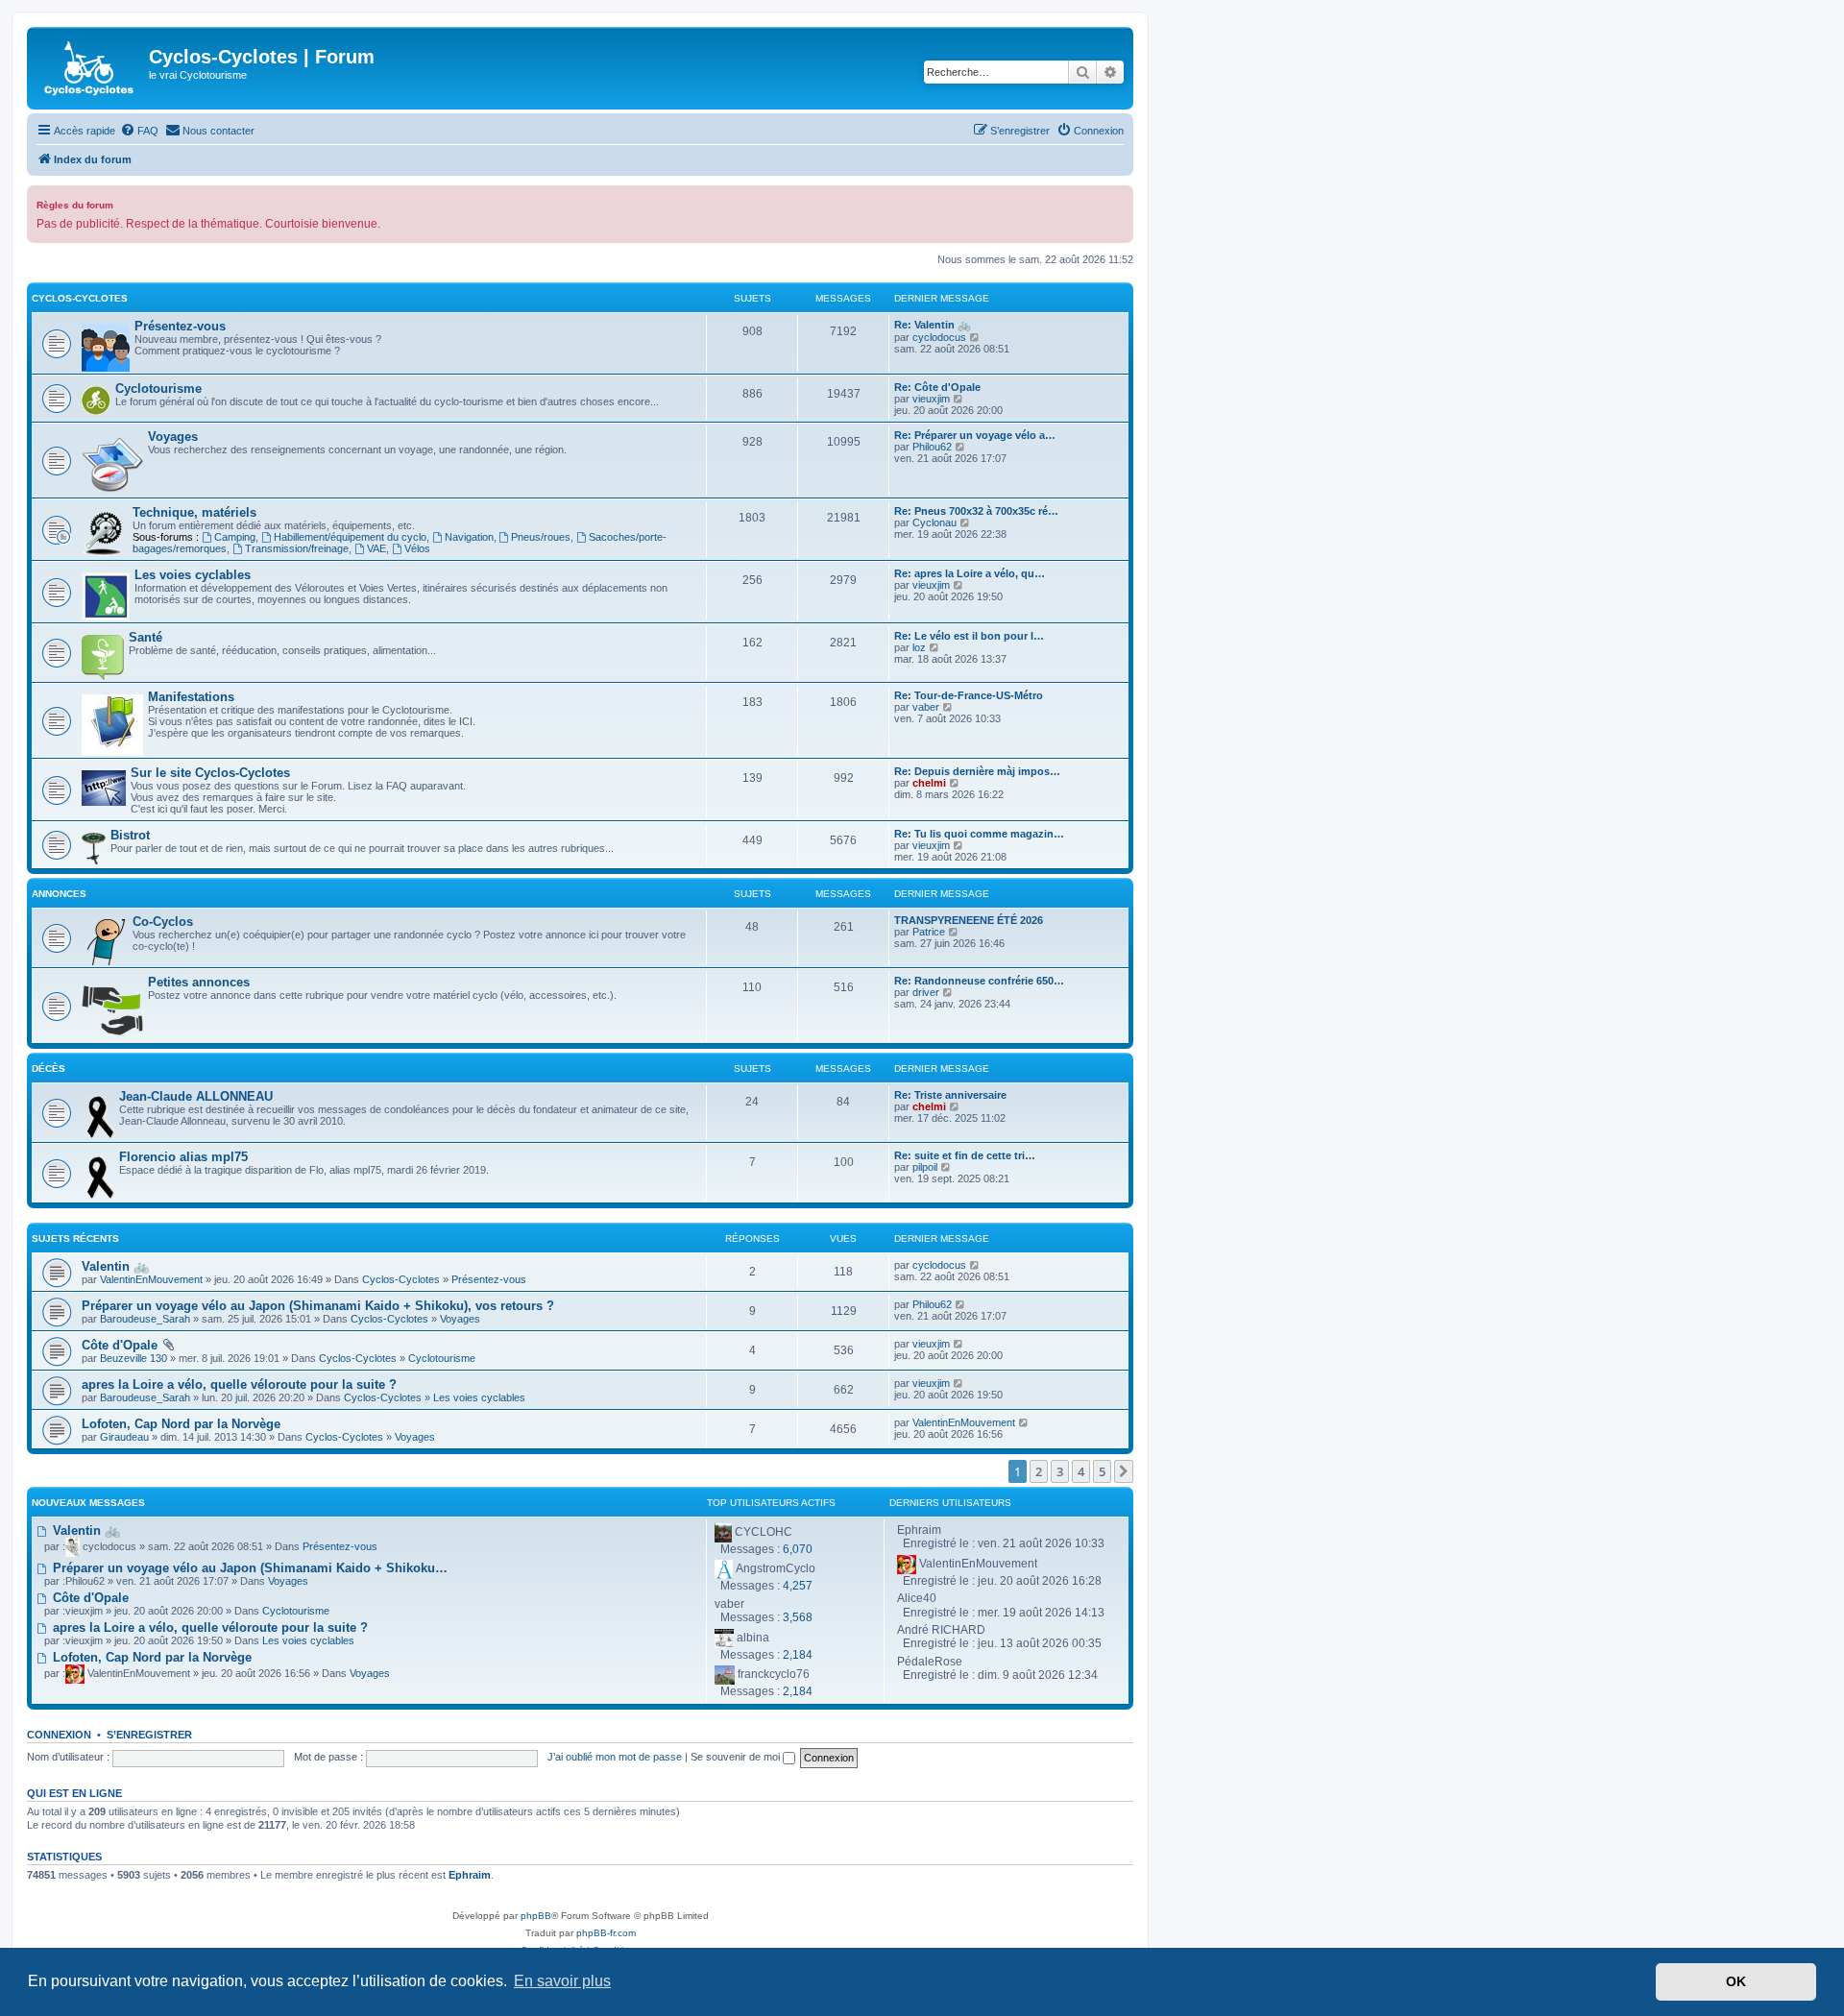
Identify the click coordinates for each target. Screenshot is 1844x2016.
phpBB (536, 1916)
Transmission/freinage (297, 548)
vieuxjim (931, 399)
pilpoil (925, 1167)
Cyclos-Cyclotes (80, 298)
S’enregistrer (149, 1735)
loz (919, 647)
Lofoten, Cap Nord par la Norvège (181, 1424)
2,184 (798, 1655)
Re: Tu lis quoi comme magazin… (979, 834)
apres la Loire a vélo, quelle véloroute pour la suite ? (239, 1384)
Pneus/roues (541, 537)
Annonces (59, 894)
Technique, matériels (194, 512)
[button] (1124, 1471)
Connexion (59, 1735)
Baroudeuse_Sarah (145, 1319)
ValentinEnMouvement (151, 1279)
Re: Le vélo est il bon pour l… (969, 636)
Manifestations (191, 697)
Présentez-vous (180, 326)
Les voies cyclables (193, 575)
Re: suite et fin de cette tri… (965, 1155)
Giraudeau (124, 1437)
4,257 (798, 1586)
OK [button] (1736, 1981)
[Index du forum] (90, 68)
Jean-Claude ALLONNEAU (196, 1096)
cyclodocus (939, 337)
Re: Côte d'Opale (937, 387)
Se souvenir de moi (737, 1757)
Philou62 (932, 447)
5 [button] (1102, 1471)
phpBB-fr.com (606, 1933)
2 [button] (1039, 1471)
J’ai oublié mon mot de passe (615, 1757)
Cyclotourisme (158, 389)
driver (926, 992)
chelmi (929, 783)
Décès (49, 1069)
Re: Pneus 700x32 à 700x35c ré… (976, 511)
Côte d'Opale (120, 1345)
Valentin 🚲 (115, 1266)
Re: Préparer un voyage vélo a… (975, 435)
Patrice (929, 932)
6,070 (798, 1549)
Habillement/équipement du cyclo (350, 537)
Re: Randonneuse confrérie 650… (979, 981)
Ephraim (470, 1875)
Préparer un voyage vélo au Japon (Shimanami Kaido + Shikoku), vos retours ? (318, 1306)
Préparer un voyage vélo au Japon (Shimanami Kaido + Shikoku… (248, 1568)
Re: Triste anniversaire (950, 1095)
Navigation (469, 537)
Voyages (173, 437)
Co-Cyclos (163, 922)
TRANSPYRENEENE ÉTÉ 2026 (969, 920)
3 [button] (1060, 1471)
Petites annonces (199, 982)
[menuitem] (139, 131)
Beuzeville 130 (133, 1358)
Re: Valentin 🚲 (933, 325)
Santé (146, 637)
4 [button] (1081, 1471)
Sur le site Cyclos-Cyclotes (210, 773)
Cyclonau (934, 522)
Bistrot (130, 835)
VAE (376, 548)
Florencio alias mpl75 (183, 1157)
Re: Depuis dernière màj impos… (977, 771)
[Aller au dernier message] (975, 1265)
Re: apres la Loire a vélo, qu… (970, 573)
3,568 (798, 1617)
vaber (926, 707)
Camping (235, 537)
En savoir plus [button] (562, 1981)
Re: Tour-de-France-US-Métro (969, 695)
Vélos (417, 548)
